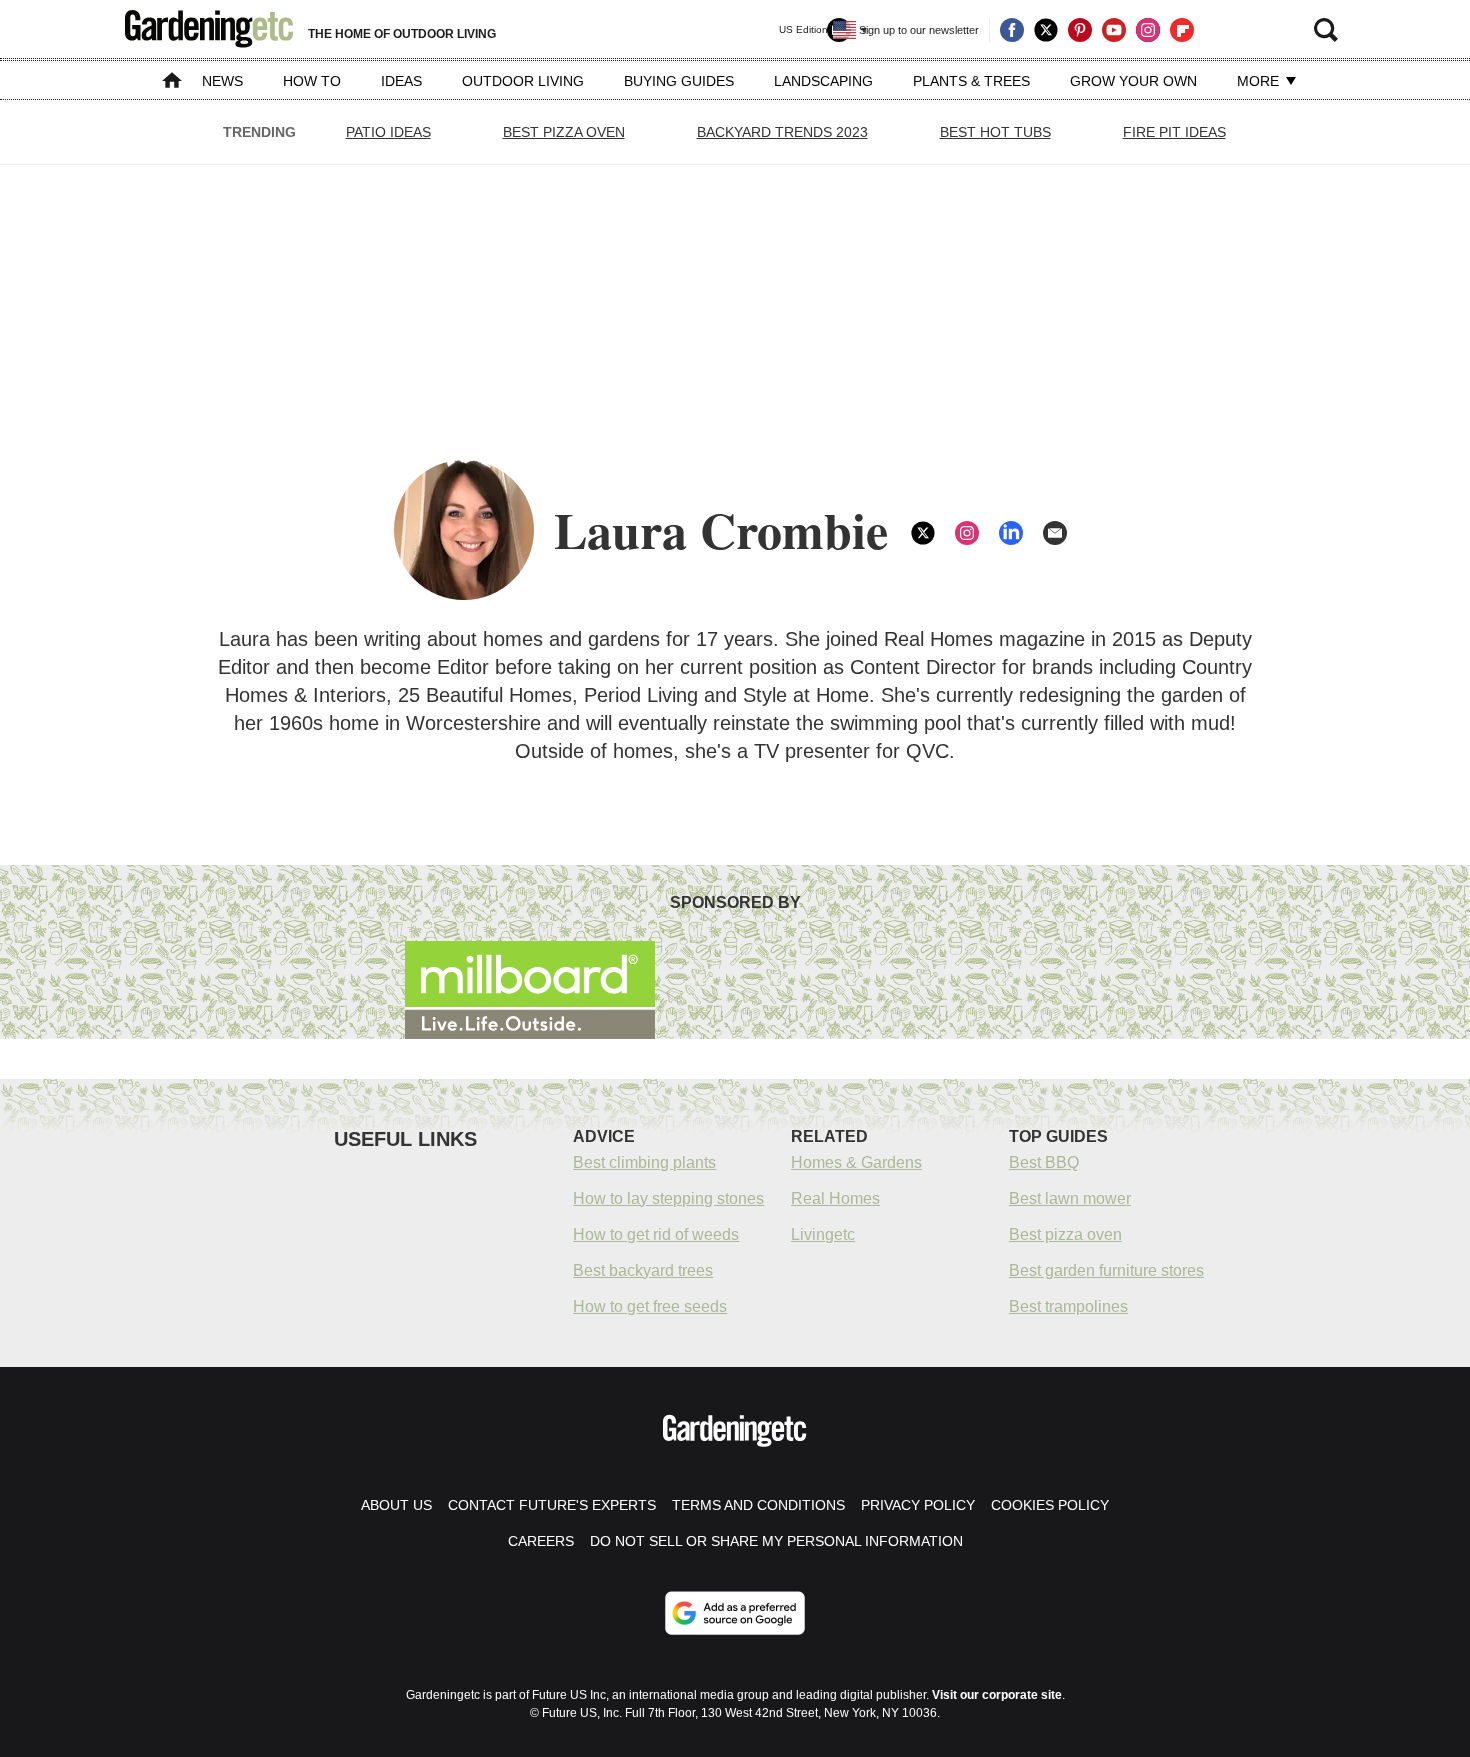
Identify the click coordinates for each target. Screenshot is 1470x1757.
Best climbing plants (644, 1162)
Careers (541, 1541)
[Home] (172, 82)
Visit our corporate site (997, 1695)
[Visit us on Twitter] (1046, 30)
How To (312, 81)
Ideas (401, 81)
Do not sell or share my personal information (776, 1541)
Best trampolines (1068, 1306)
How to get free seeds (650, 1306)
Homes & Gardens (856, 1162)
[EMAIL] (1055, 533)
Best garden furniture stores (1106, 1270)
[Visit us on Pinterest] (1080, 30)
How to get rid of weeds (656, 1234)
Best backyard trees (643, 1270)
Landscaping (823, 81)
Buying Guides (679, 81)
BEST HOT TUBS (995, 132)
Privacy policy (918, 1505)
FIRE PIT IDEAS (1174, 132)
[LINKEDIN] (1011, 533)
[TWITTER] (923, 533)
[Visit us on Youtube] (1114, 30)
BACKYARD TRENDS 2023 (782, 132)
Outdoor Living (523, 81)
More (1260, 81)
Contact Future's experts (552, 1505)
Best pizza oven (1065, 1234)
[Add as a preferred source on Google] (735, 1613)
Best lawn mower (1070, 1198)
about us (396, 1505)
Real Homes (835, 1198)
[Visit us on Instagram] (1148, 30)
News (222, 81)
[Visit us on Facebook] (1012, 30)
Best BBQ (1044, 1162)
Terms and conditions (758, 1505)
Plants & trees (971, 81)
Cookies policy (1050, 1505)
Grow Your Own (1133, 81)
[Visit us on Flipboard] (1182, 30)
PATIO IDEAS (388, 132)
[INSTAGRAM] (967, 533)
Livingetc (823, 1234)
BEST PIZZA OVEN (564, 132)
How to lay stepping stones (668, 1198)
